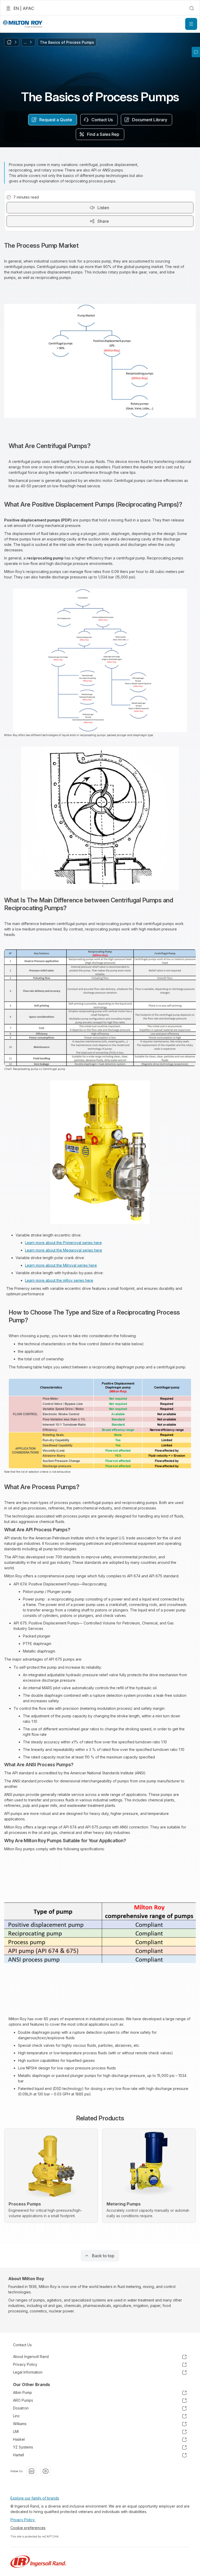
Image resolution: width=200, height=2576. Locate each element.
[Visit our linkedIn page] (32, 2471)
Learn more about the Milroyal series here (61, 1265)
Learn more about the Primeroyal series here (63, 1243)
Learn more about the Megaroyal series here (64, 1250)
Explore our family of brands (35, 2498)
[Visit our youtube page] (46, 2471)
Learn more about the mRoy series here (59, 1280)
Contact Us (22, 2345)
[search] (192, 8)
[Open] (191, 24)
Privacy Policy (23, 2520)
